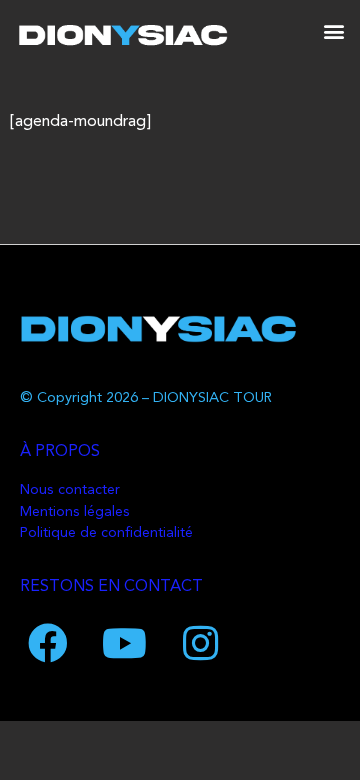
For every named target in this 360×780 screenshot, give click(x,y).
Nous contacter (70, 490)
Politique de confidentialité (106, 533)
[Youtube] (124, 643)
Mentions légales (75, 512)
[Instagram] (200, 643)
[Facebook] (48, 643)
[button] (333, 30)
